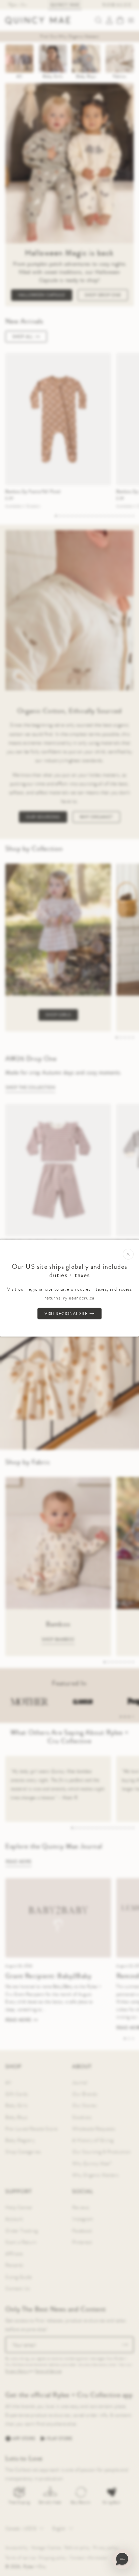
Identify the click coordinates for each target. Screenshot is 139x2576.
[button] (122, 2559)
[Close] (128, 1254)
